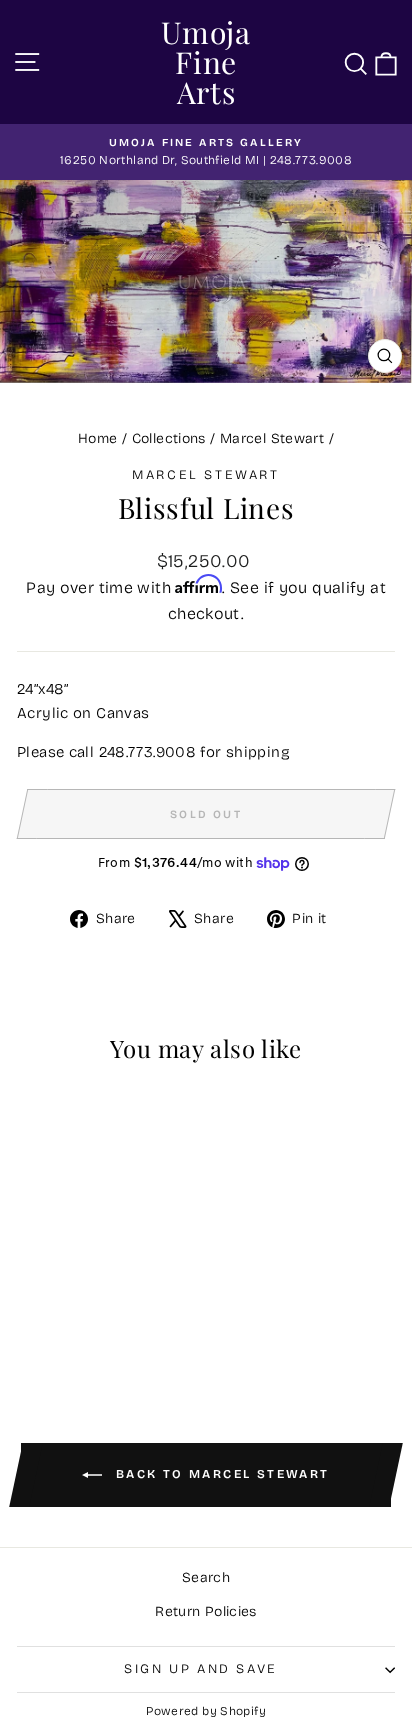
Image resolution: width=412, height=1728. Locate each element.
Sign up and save (201, 1669)
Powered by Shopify (206, 1711)
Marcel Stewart (272, 438)
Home (98, 438)
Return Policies (206, 1611)
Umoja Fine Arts (206, 62)
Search (206, 1577)
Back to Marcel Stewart (219, 1475)
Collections (169, 438)
